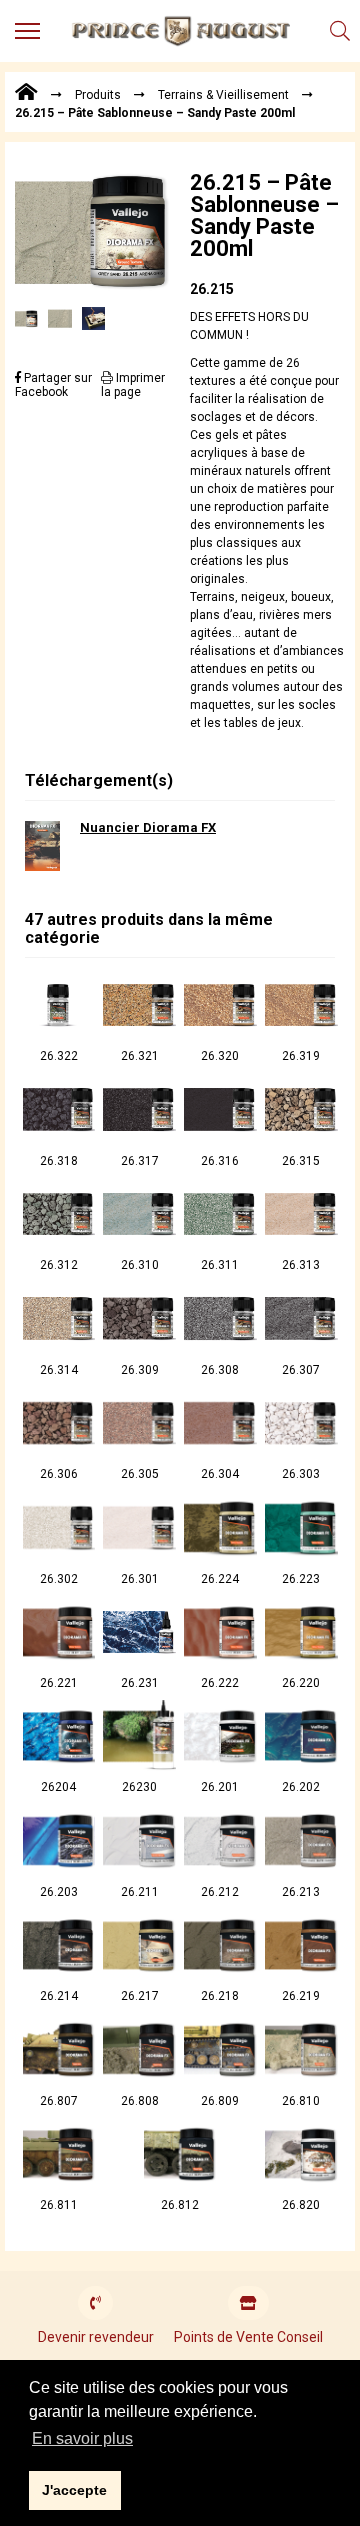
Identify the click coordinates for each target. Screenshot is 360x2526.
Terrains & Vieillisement (223, 95)
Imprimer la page (133, 385)
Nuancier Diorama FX (148, 827)
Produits (98, 95)
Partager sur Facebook (53, 385)
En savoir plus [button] (82, 2438)
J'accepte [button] (74, 2490)
